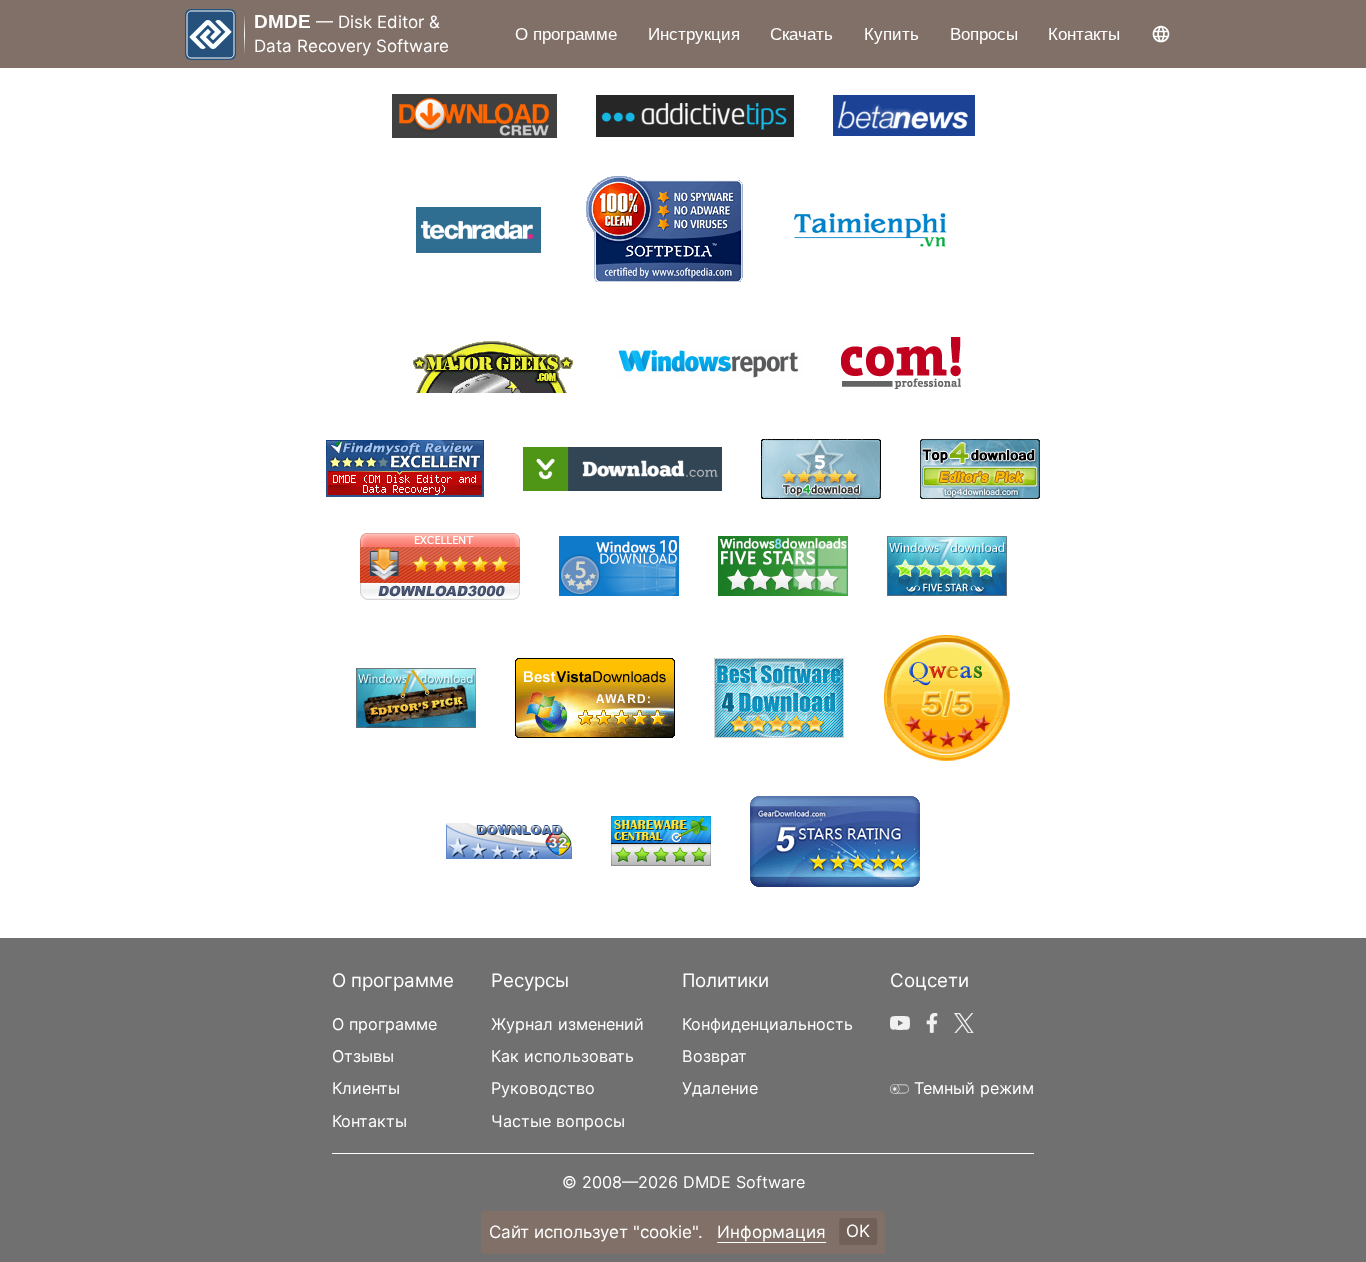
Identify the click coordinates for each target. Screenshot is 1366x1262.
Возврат (714, 1056)
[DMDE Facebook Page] (932, 1019)
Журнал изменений (567, 1024)
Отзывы (363, 1056)
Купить (891, 34)
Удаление (720, 1088)
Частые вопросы (558, 1121)
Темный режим (971, 1088)
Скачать (801, 34)
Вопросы (984, 34)
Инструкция (694, 34)
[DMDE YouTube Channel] (900, 1019)
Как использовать (562, 1056)
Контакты (1084, 34)
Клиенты (366, 1088)
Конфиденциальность (767, 1024)
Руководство (543, 1088)
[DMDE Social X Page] (964, 1019)
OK (858, 1232)
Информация (771, 1232)
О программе (566, 34)
